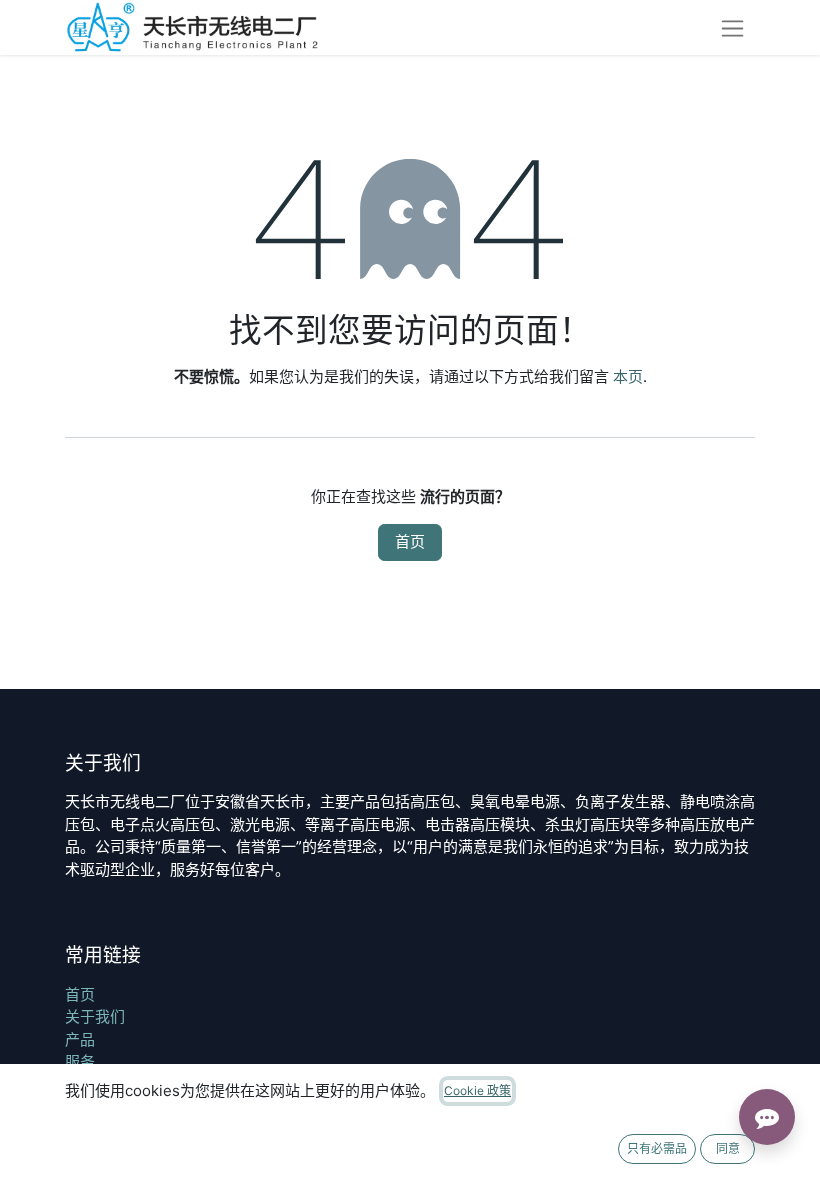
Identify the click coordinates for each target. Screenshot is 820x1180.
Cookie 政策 (477, 1090)
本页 (628, 376)
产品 (80, 1039)
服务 (80, 1061)
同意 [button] (728, 1148)
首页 (410, 541)
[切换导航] (732, 27)
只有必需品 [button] (657, 1148)
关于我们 (95, 1016)
